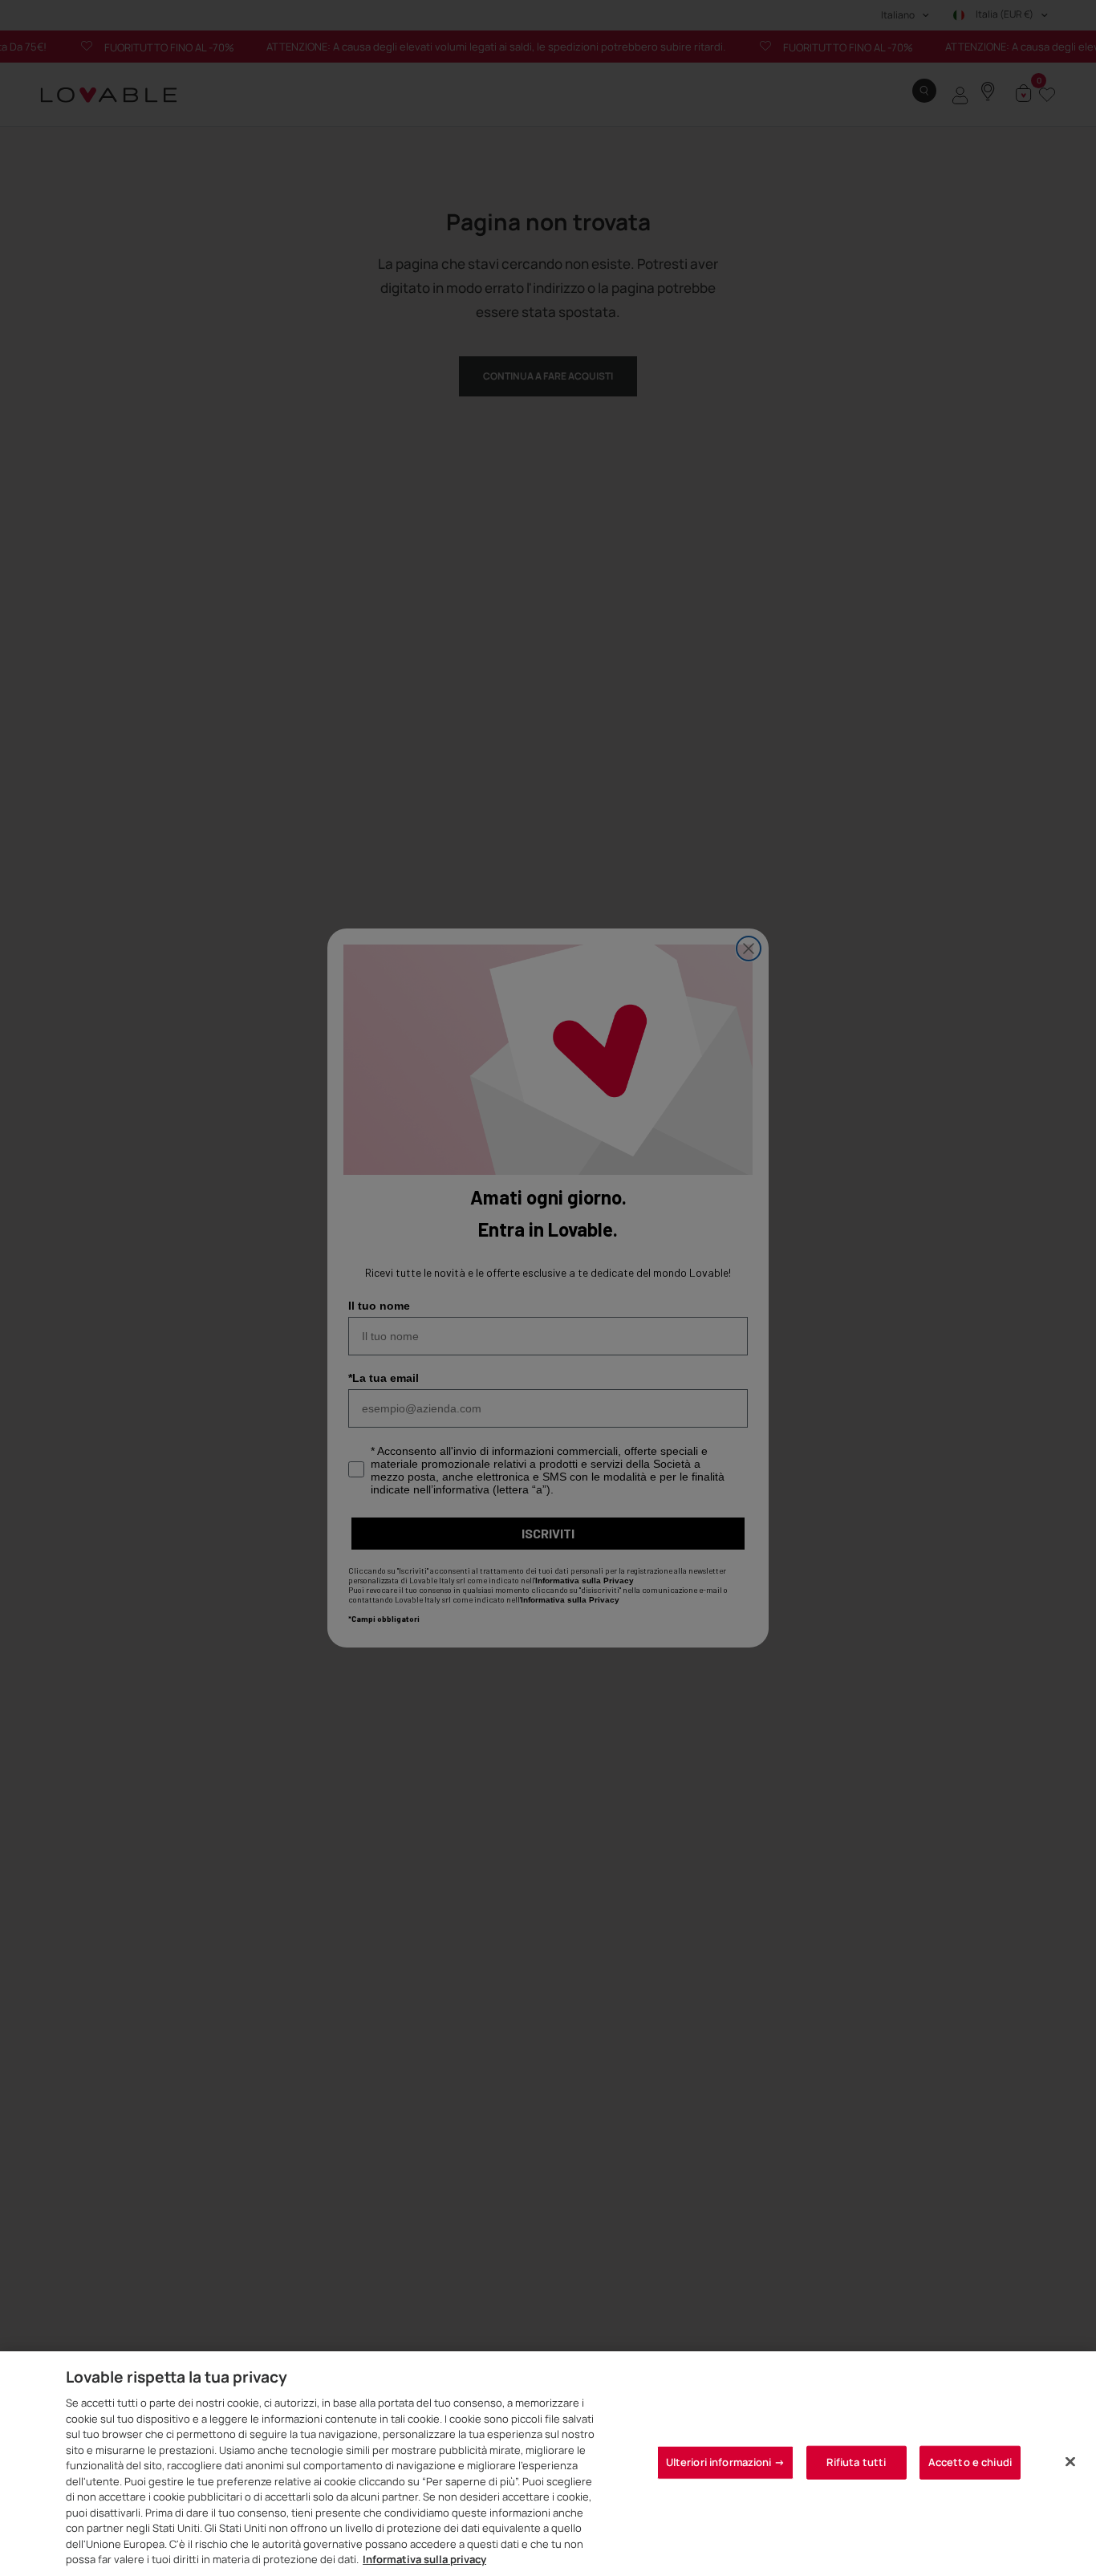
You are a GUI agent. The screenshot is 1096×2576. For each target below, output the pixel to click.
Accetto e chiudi (970, 2462)
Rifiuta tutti (856, 2462)
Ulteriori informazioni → (725, 2462)
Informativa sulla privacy (424, 2559)
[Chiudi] (1070, 2462)
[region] (548, 2464)
